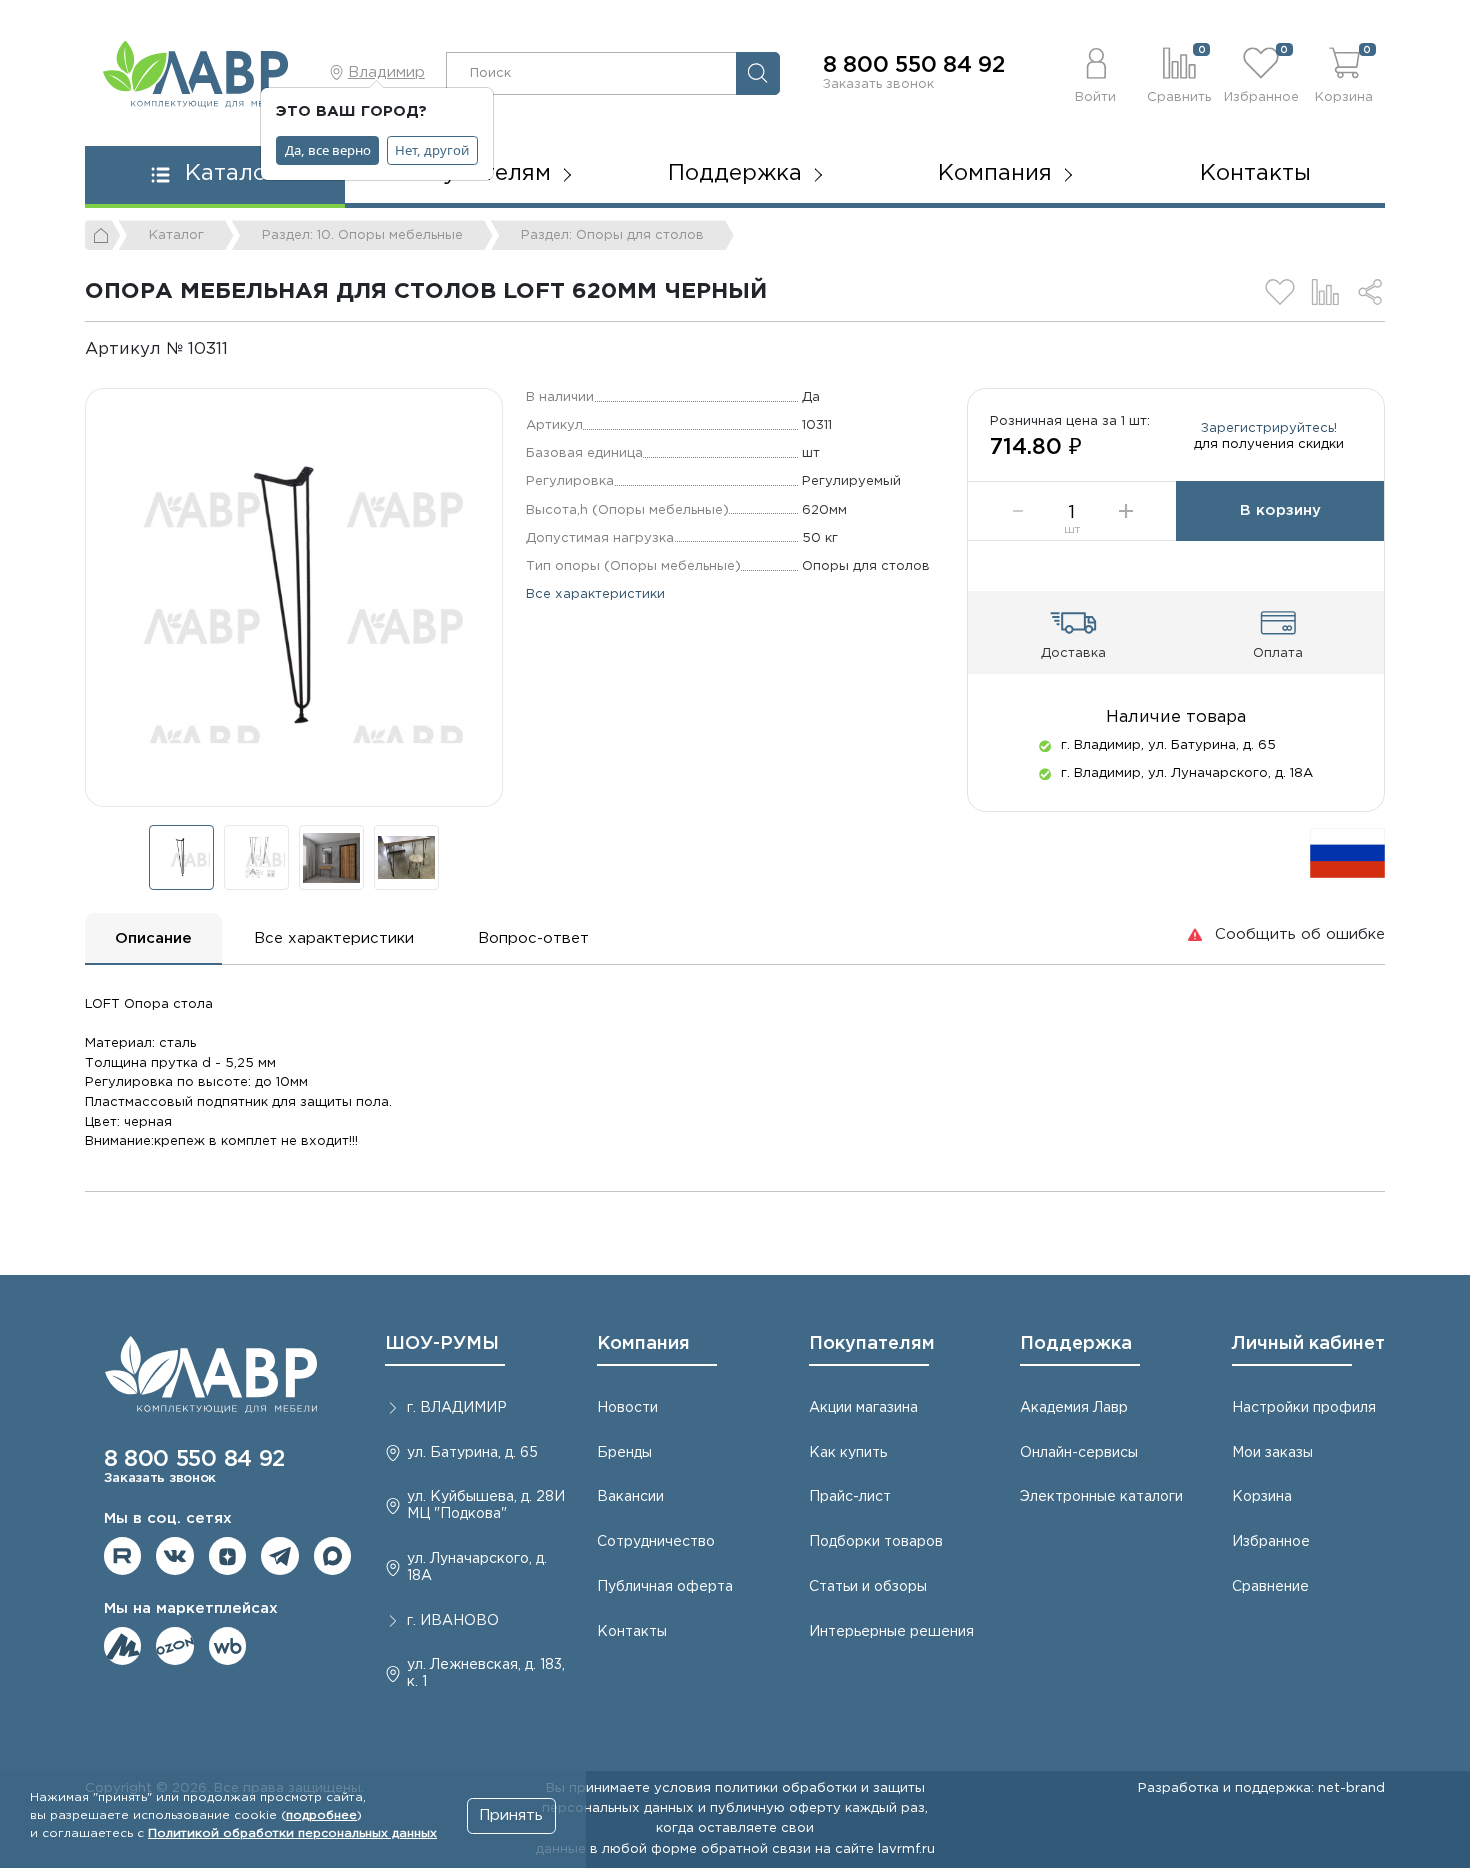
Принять (511, 1815)
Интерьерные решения (891, 1632)
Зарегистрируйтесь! (1269, 428)
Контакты (1255, 174)
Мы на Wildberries (228, 1646)
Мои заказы (1272, 1453)
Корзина (1262, 1497)
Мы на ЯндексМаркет (123, 1646)
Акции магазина (863, 1408)
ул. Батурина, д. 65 (472, 1453)
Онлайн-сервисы (1079, 1453)
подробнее (321, 1815)
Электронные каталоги (1101, 1497)
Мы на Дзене (228, 1556)
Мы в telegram (280, 1556)
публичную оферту (775, 1808)
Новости (627, 1408)
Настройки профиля (1304, 1408)
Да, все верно (328, 150)
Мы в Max (333, 1556)
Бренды (624, 1453)
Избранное (1271, 1542)
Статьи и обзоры (868, 1587)
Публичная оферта (665, 1587)
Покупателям (872, 1344)
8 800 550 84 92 (914, 66)
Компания (643, 1344)
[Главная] (103, 235)
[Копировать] (244, 349)
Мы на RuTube (123, 1556)
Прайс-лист (850, 1497)
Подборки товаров (876, 1542)
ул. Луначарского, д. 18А (477, 1567)
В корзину (1280, 510)
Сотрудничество (656, 1542)
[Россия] (1347, 852)
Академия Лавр (1074, 1408)
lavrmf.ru (906, 1849)
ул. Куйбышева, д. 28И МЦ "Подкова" (486, 1505)
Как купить (848, 1453)
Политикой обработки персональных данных (292, 1833)
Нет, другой (432, 150)
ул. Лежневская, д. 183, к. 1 (486, 1673)
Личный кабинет (1308, 1344)
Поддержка (1076, 1344)
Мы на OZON (175, 1646)
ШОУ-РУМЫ (442, 1344)
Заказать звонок (878, 84)
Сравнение (1270, 1587)
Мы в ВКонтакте (175, 1556)
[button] (1096, 73)
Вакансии (630, 1497)
